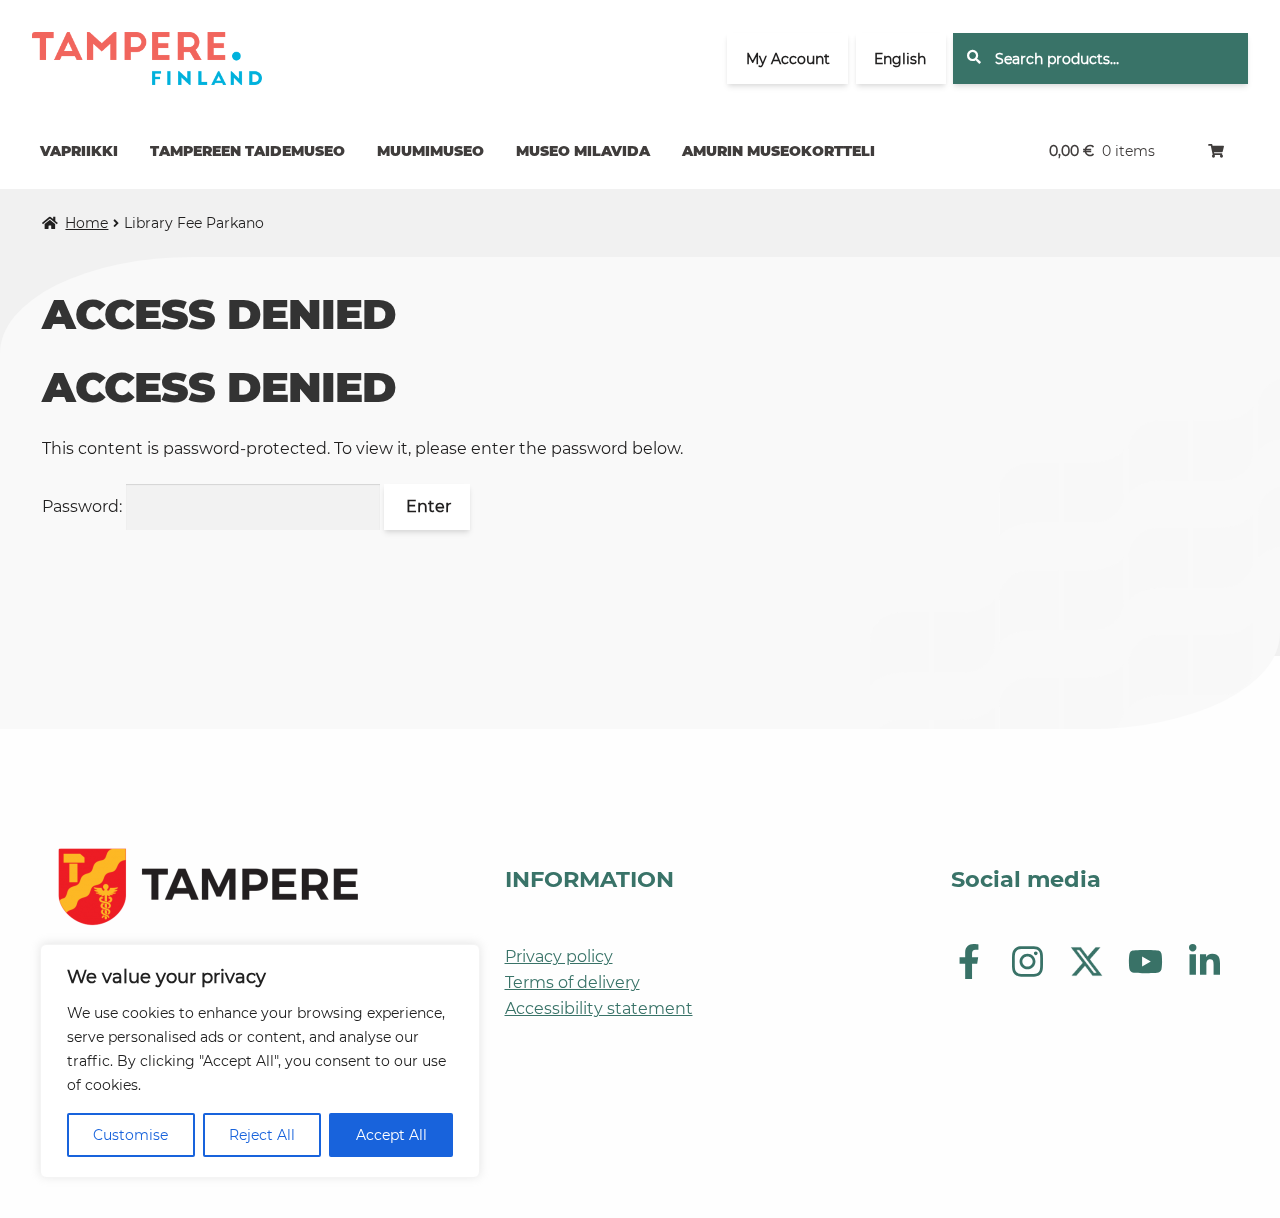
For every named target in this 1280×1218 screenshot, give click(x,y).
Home (86, 223)
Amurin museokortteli (778, 151)
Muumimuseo (430, 151)
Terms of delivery (572, 982)
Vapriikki (79, 151)
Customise (130, 1135)
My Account (788, 59)
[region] (260, 1061)
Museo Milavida (583, 151)
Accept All (391, 1135)
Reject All (262, 1135)
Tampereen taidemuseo (247, 151)
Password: (84, 506)
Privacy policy (559, 956)
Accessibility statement (599, 1008)
